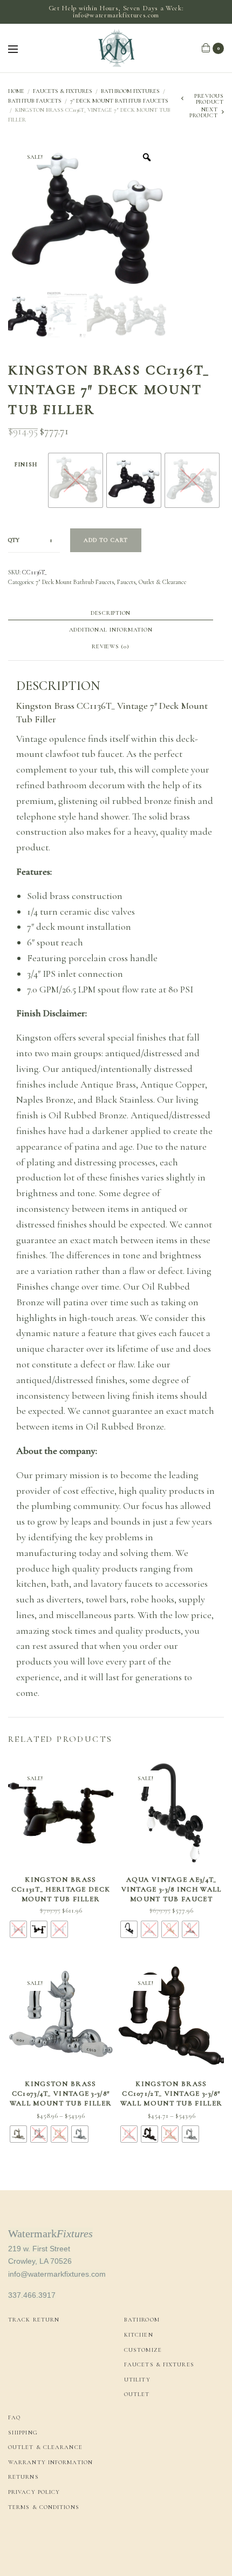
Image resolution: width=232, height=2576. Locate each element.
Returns (23, 2477)
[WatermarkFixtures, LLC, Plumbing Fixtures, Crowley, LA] (49, 2544)
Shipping (23, 2433)
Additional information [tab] (111, 630)
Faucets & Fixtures (63, 91)
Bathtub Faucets (35, 101)
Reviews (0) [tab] (110, 647)
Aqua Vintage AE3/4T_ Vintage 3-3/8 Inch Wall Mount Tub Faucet (172, 1889)
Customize (143, 2350)
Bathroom (142, 2320)
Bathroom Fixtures (130, 91)
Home (16, 91)
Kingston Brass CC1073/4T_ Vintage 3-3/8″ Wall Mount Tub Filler (61, 2094)
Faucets (126, 582)
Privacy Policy (34, 2492)
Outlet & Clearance (162, 582)
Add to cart (106, 540)
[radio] (76, 480)
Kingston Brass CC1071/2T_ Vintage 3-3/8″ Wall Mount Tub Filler (171, 2094)
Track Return (34, 2320)
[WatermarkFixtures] (116, 48)
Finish (26, 464)
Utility (137, 2380)
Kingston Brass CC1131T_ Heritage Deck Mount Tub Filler (61, 1889)
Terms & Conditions (44, 2507)
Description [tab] (111, 613)
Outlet (137, 2394)
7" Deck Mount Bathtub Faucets (119, 101)
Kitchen (139, 2335)
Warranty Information (50, 2462)
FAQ (14, 2417)
